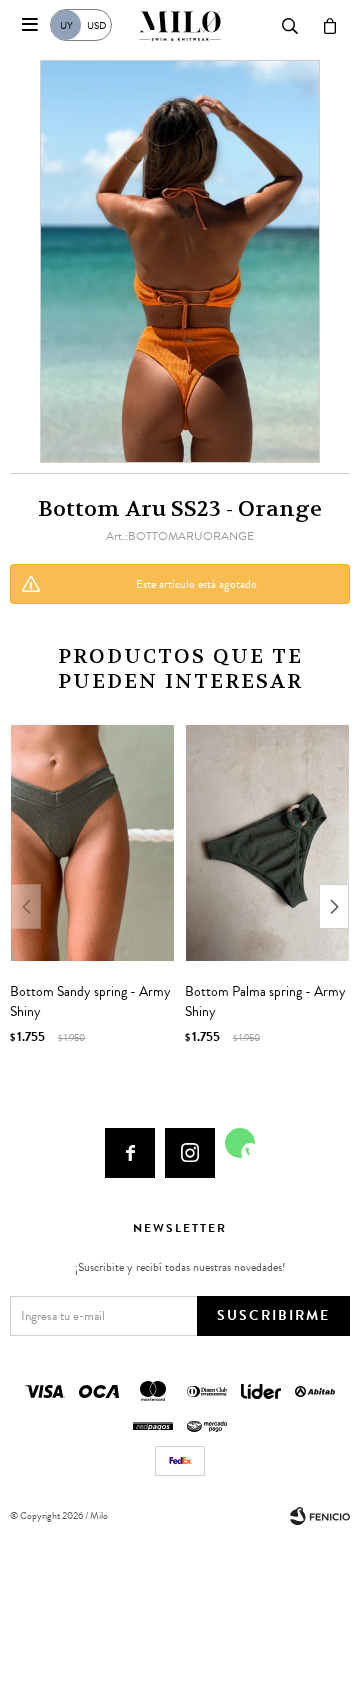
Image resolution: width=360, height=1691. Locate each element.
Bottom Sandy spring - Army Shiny (90, 1002)
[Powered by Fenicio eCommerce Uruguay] (320, 1516)
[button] (334, 906)
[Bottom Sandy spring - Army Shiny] (92, 843)
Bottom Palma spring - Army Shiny (265, 1002)
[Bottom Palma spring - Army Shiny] (267, 843)
